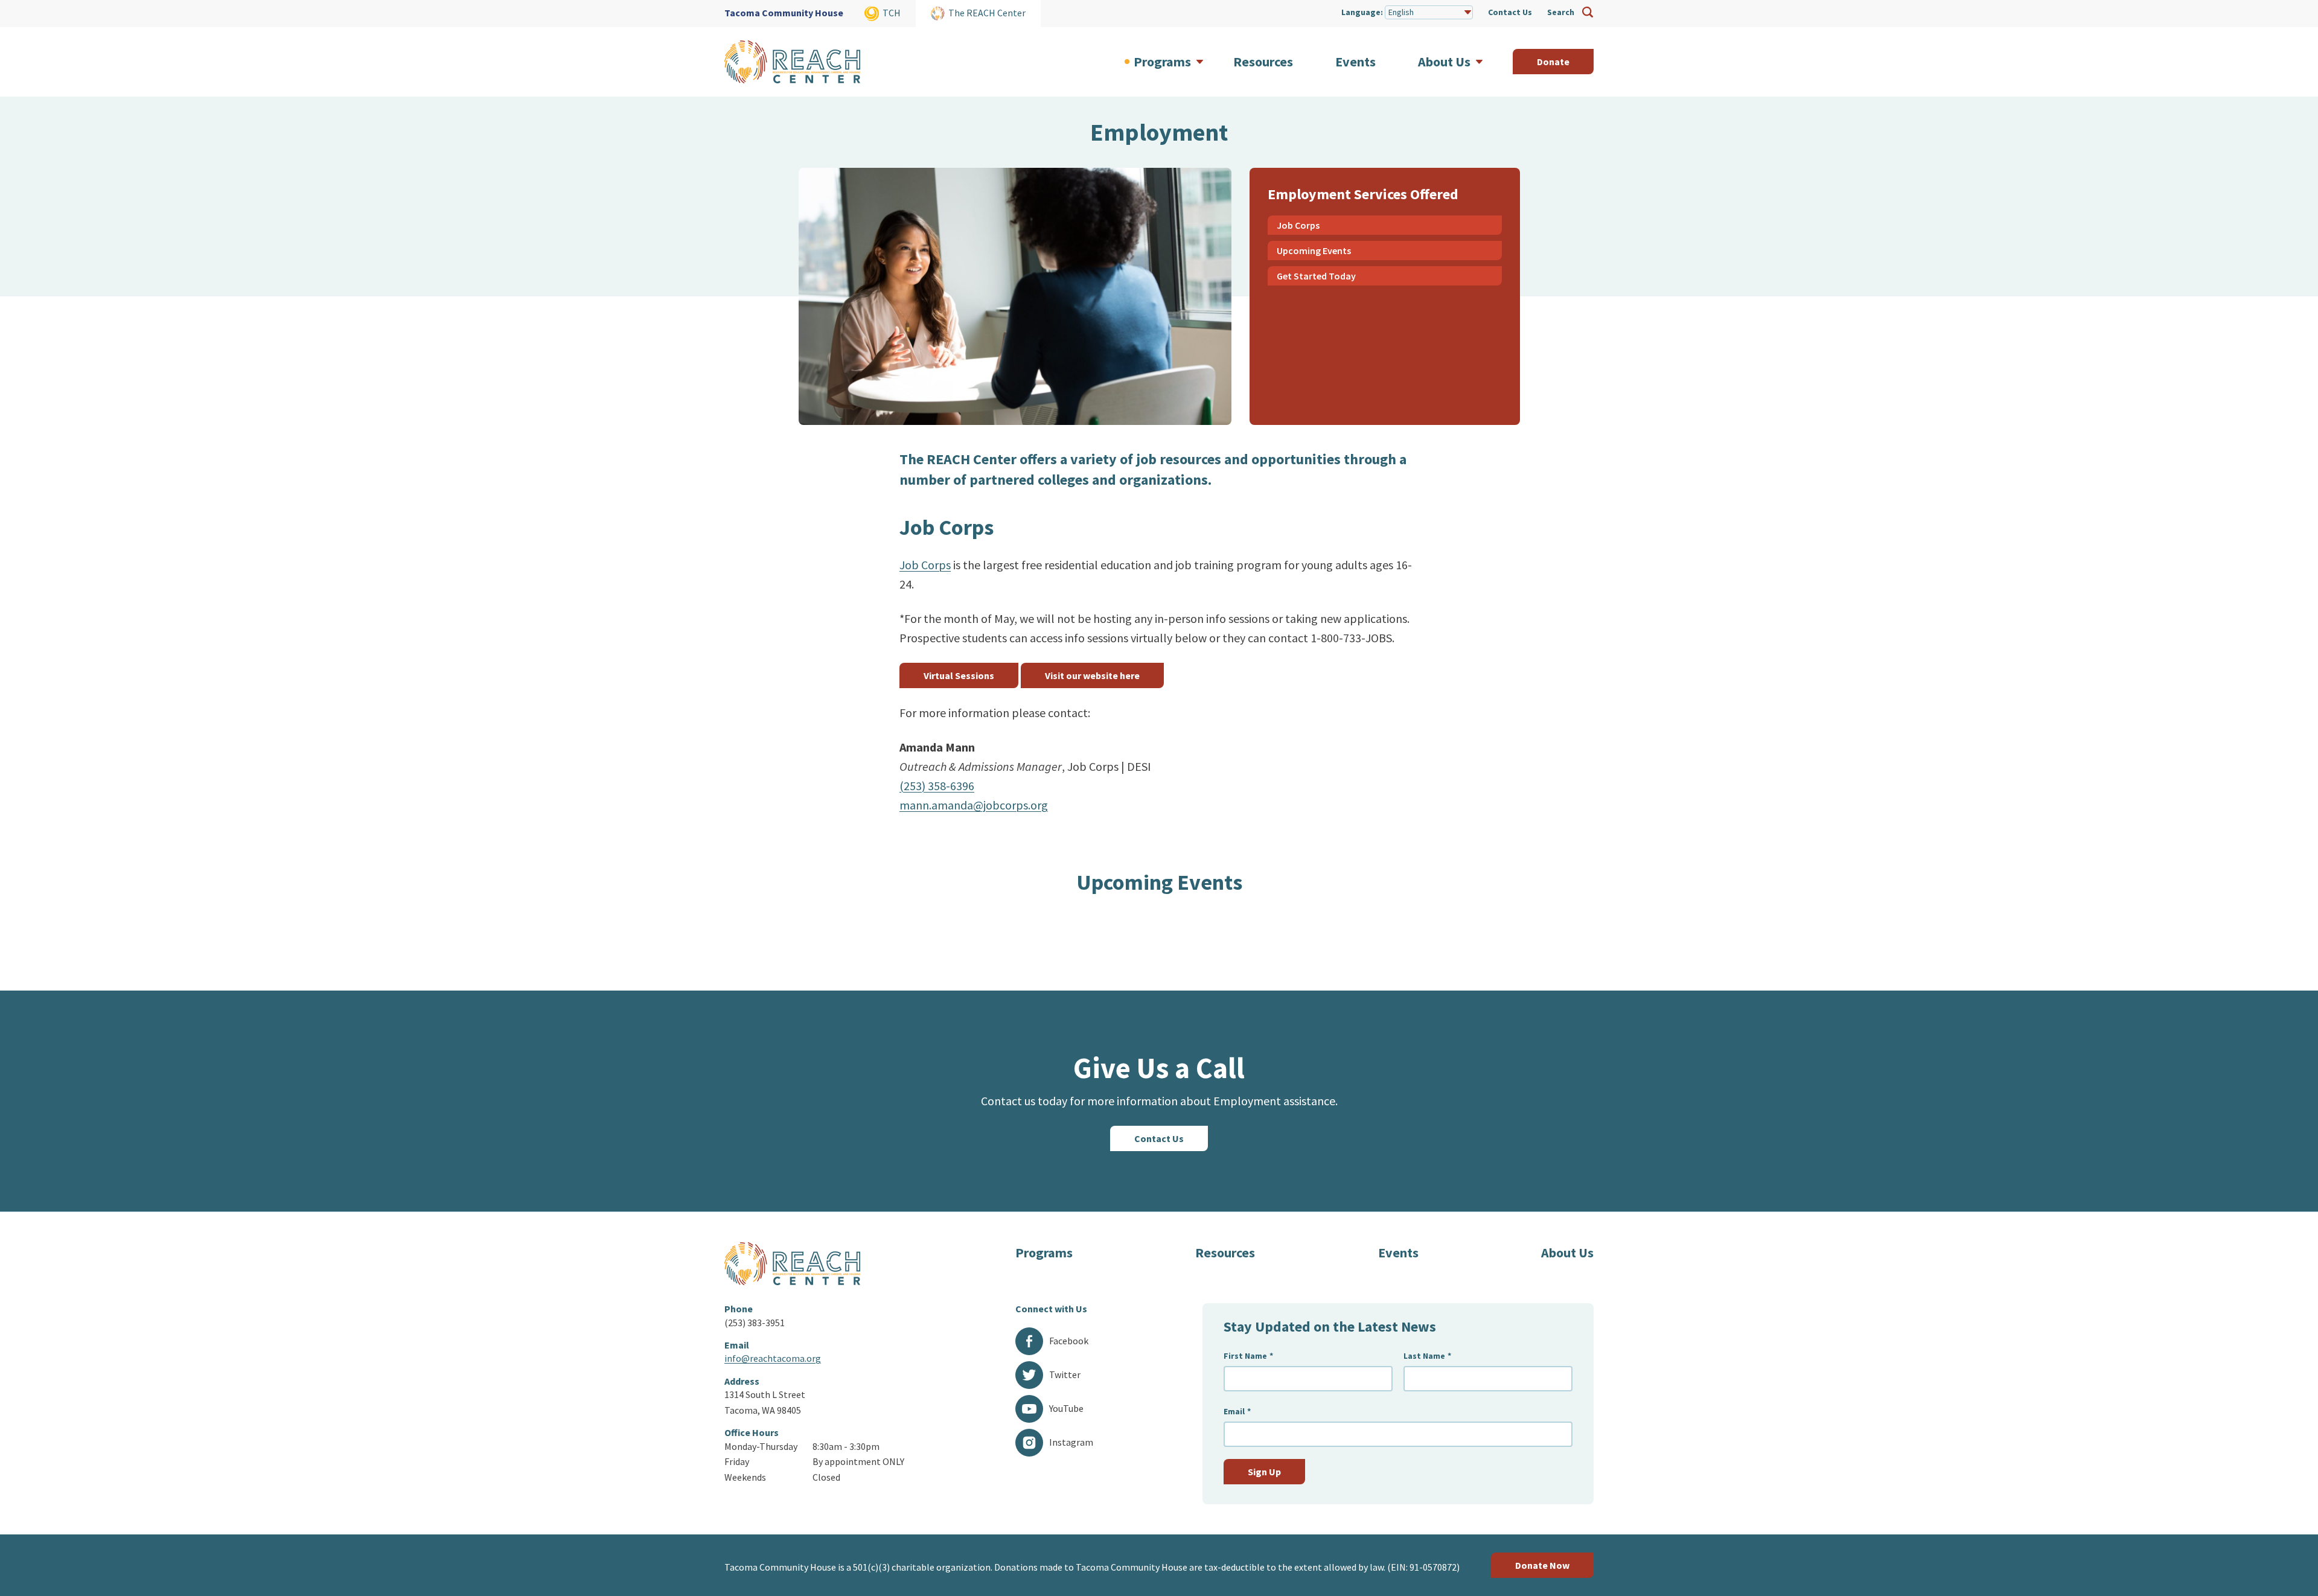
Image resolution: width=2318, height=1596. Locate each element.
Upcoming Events (1314, 251)
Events (1398, 1253)
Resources (1225, 1253)
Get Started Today (1316, 276)
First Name (1248, 1356)
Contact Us (1510, 12)
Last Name (1427, 1356)
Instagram (1071, 1442)
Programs (1044, 1253)
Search (1561, 12)
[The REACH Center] (792, 62)
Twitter (1065, 1374)
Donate (1553, 62)
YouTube (1066, 1408)
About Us (1567, 1253)
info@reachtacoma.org (773, 1358)
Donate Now (1542, 1565)
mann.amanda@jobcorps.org (974, 805)
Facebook (1069, 1341)
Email (1237, 1412)
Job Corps (1298, 225)
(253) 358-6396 (937, 786)
